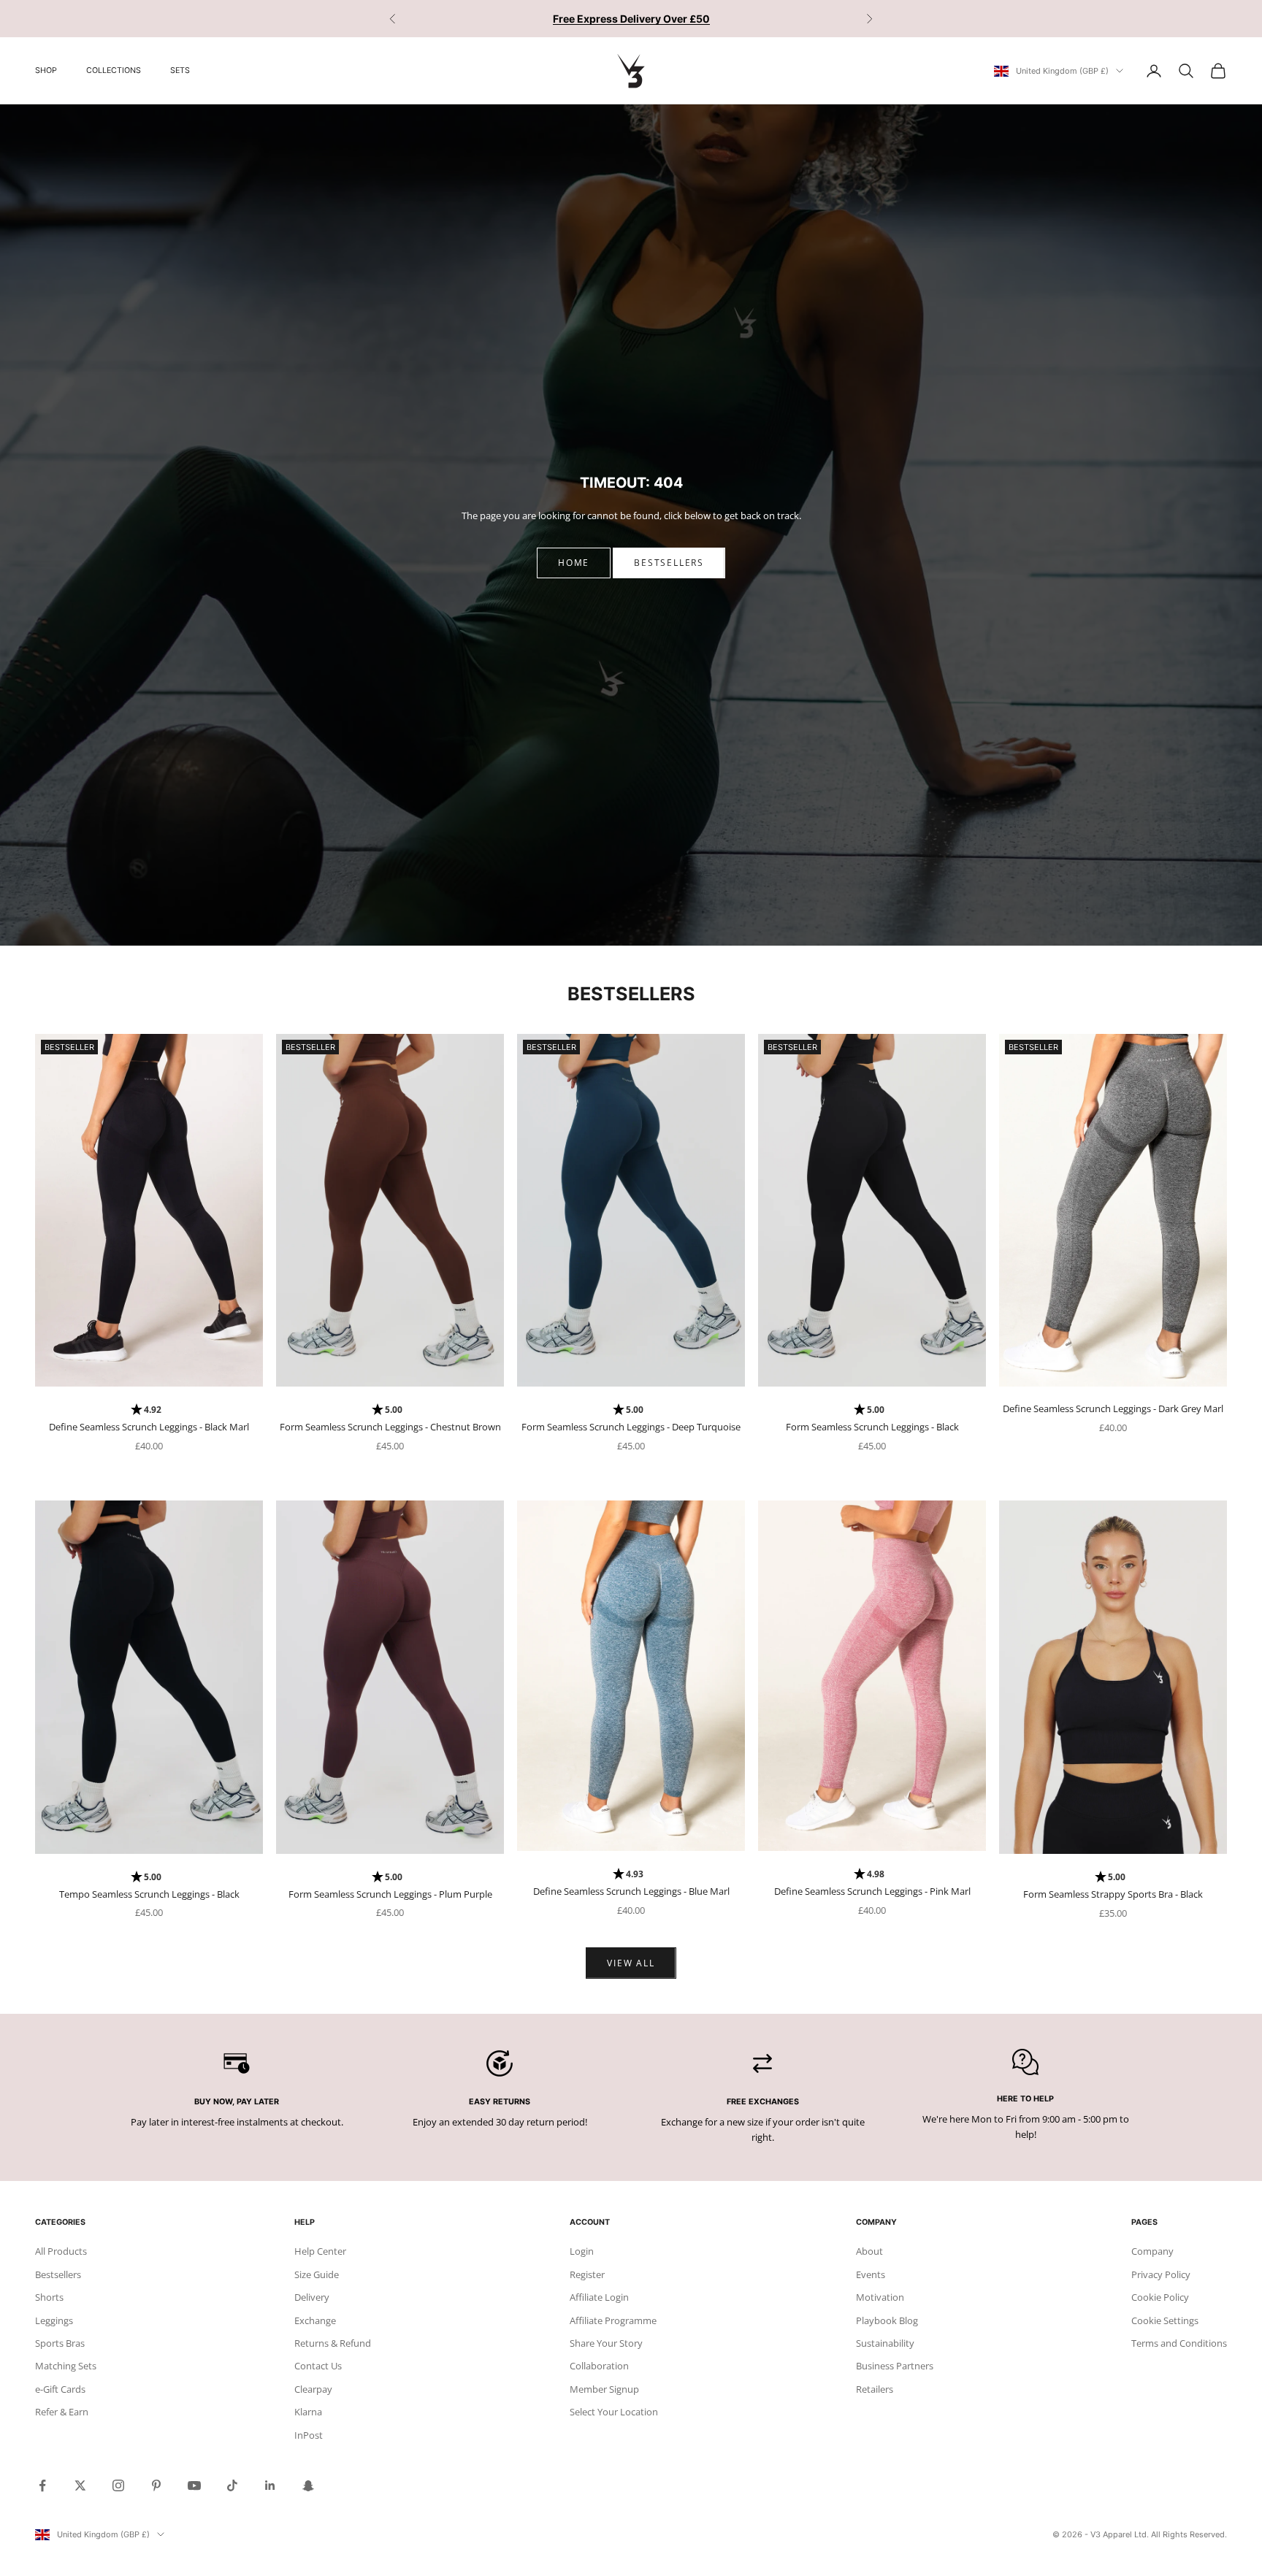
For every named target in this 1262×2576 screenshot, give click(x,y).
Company (1152, 2251)
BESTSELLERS (669, 563)
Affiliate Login (599, 2297)
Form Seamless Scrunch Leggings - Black (872, 1427)
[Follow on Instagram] (118, 2485)
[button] (149, 1410)
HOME (574, 563)
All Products (61, 2251)
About (869, 2251)
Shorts (49, 2297)
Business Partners (895, 2366)
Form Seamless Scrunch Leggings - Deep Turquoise (631, 1427)
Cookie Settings (1165, 2320)
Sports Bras (60, 2343)
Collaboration (599, 2366)
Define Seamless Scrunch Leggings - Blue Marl (631, 1891)
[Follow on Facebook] (42, 2485)
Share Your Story (606, 2343)
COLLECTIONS (114, 70)
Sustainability (885, 2343)
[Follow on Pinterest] (156, 2485)
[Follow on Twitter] (80, 2485)
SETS (180, 70)
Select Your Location (614, 2412)
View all (631, 1963)
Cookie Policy (1160, 2297)
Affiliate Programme (613, 2320)
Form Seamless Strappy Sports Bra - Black (1113, 1894)
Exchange (315, 2320)
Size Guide (317, 2274)
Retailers (875, 2389)
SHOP (46, 70)
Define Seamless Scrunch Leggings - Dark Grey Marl (1113, 1408)
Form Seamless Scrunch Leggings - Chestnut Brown (390, 1427)
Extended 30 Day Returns (631, 19)
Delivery (312, 2297)
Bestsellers (58, 2274)
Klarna (308, 2412)
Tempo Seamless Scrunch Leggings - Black (149, 1894)
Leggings (54, 2320)
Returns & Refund (333, 2343)
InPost (309, 2435)
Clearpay (313, 2389)
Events (871, 2274)
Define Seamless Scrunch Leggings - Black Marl (149, 1427)
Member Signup (604, 2389)
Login (582, 2251)
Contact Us (318, 2366)
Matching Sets (66, 2366)
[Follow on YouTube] (194, 2485)
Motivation (880, 2297)
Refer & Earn (62, 2412)
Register (587, 2274)
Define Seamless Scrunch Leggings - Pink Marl (872, 1891)
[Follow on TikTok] (232, 2485)
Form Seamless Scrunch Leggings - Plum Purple (390, 1894)
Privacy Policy (1161, 2274)
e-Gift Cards (60, 2389)
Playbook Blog (887, 2320)
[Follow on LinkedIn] (270, 2485)
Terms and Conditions (1179, 2343)
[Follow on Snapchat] (308, 2485)
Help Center (320, 2251)
